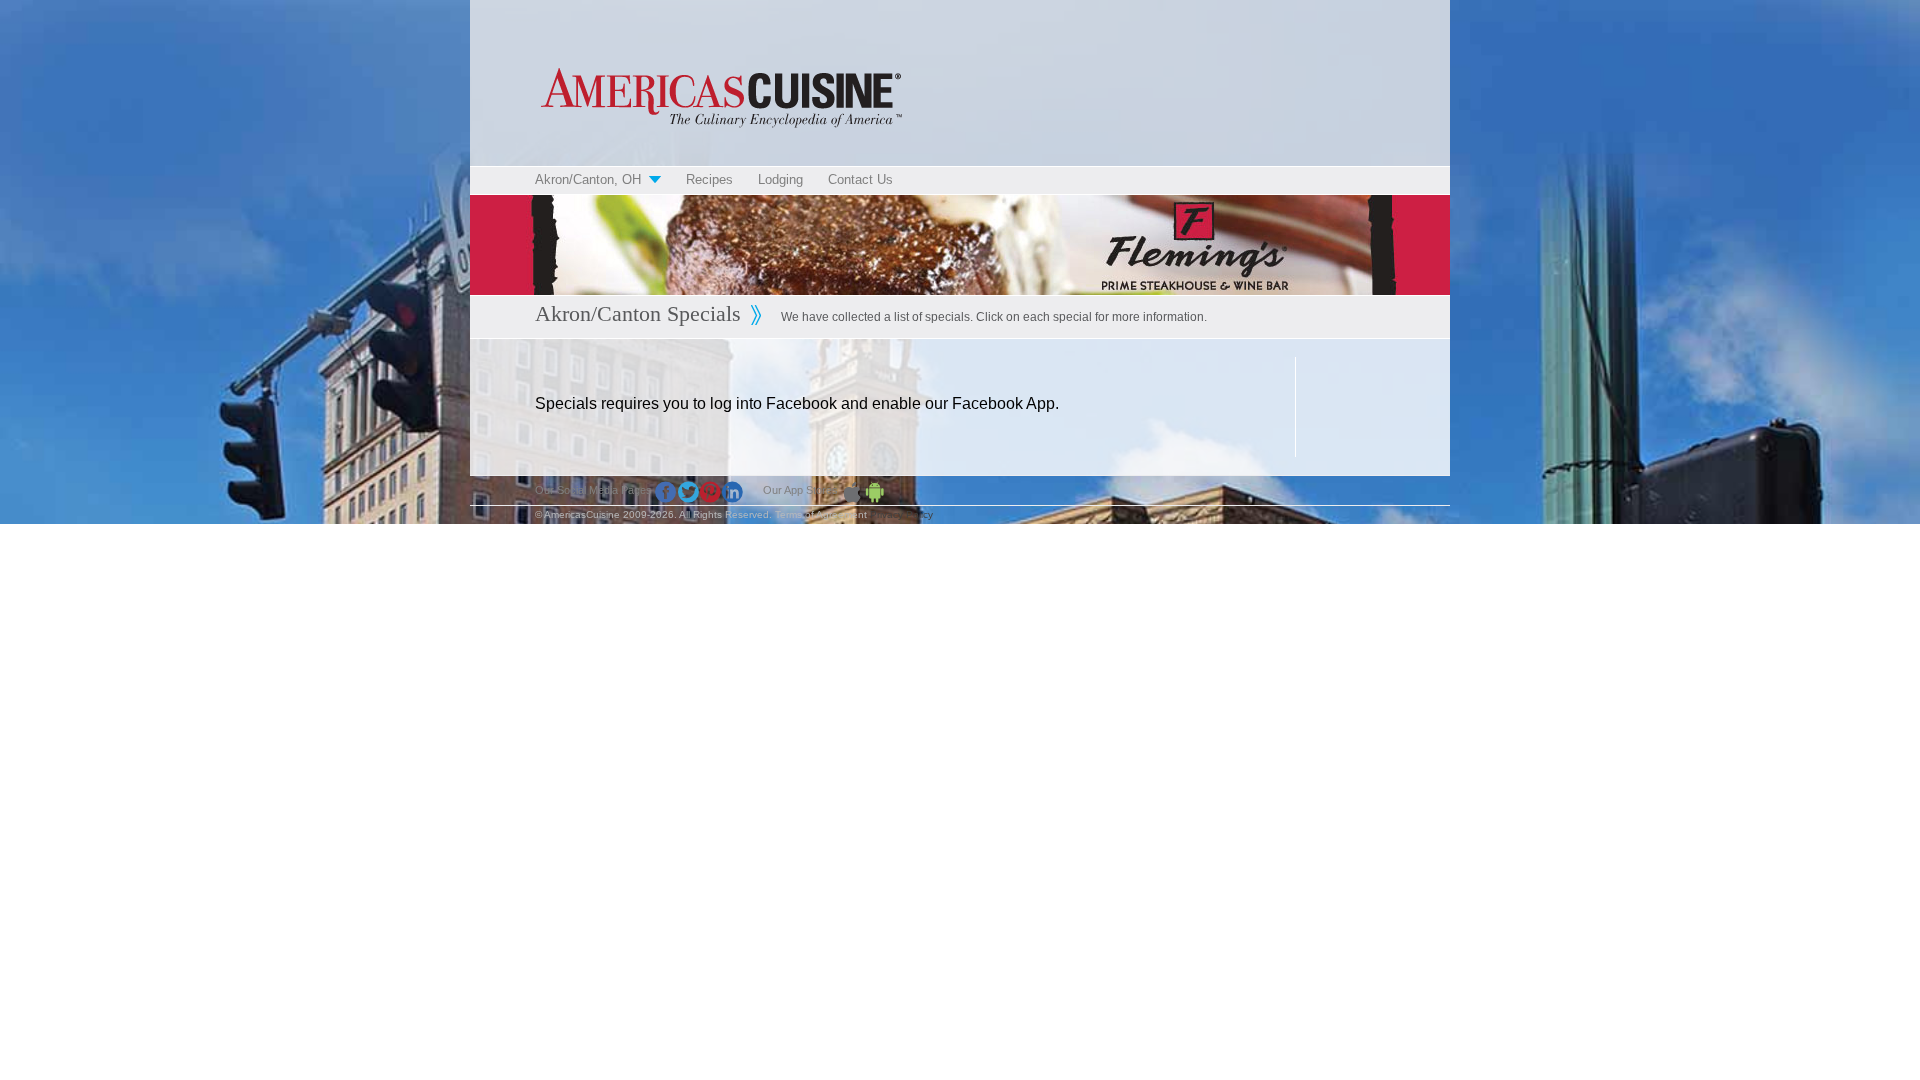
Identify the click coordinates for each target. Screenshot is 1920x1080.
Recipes (709, 179)
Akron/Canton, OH (588, 179)
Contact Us (860, 179)
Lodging (780, 179)
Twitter (688, 492)
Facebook (666, 492)
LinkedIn (732, 492)
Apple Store (852, 492)
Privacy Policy (901, 514)
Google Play (874, 492)
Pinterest (710, 492)
